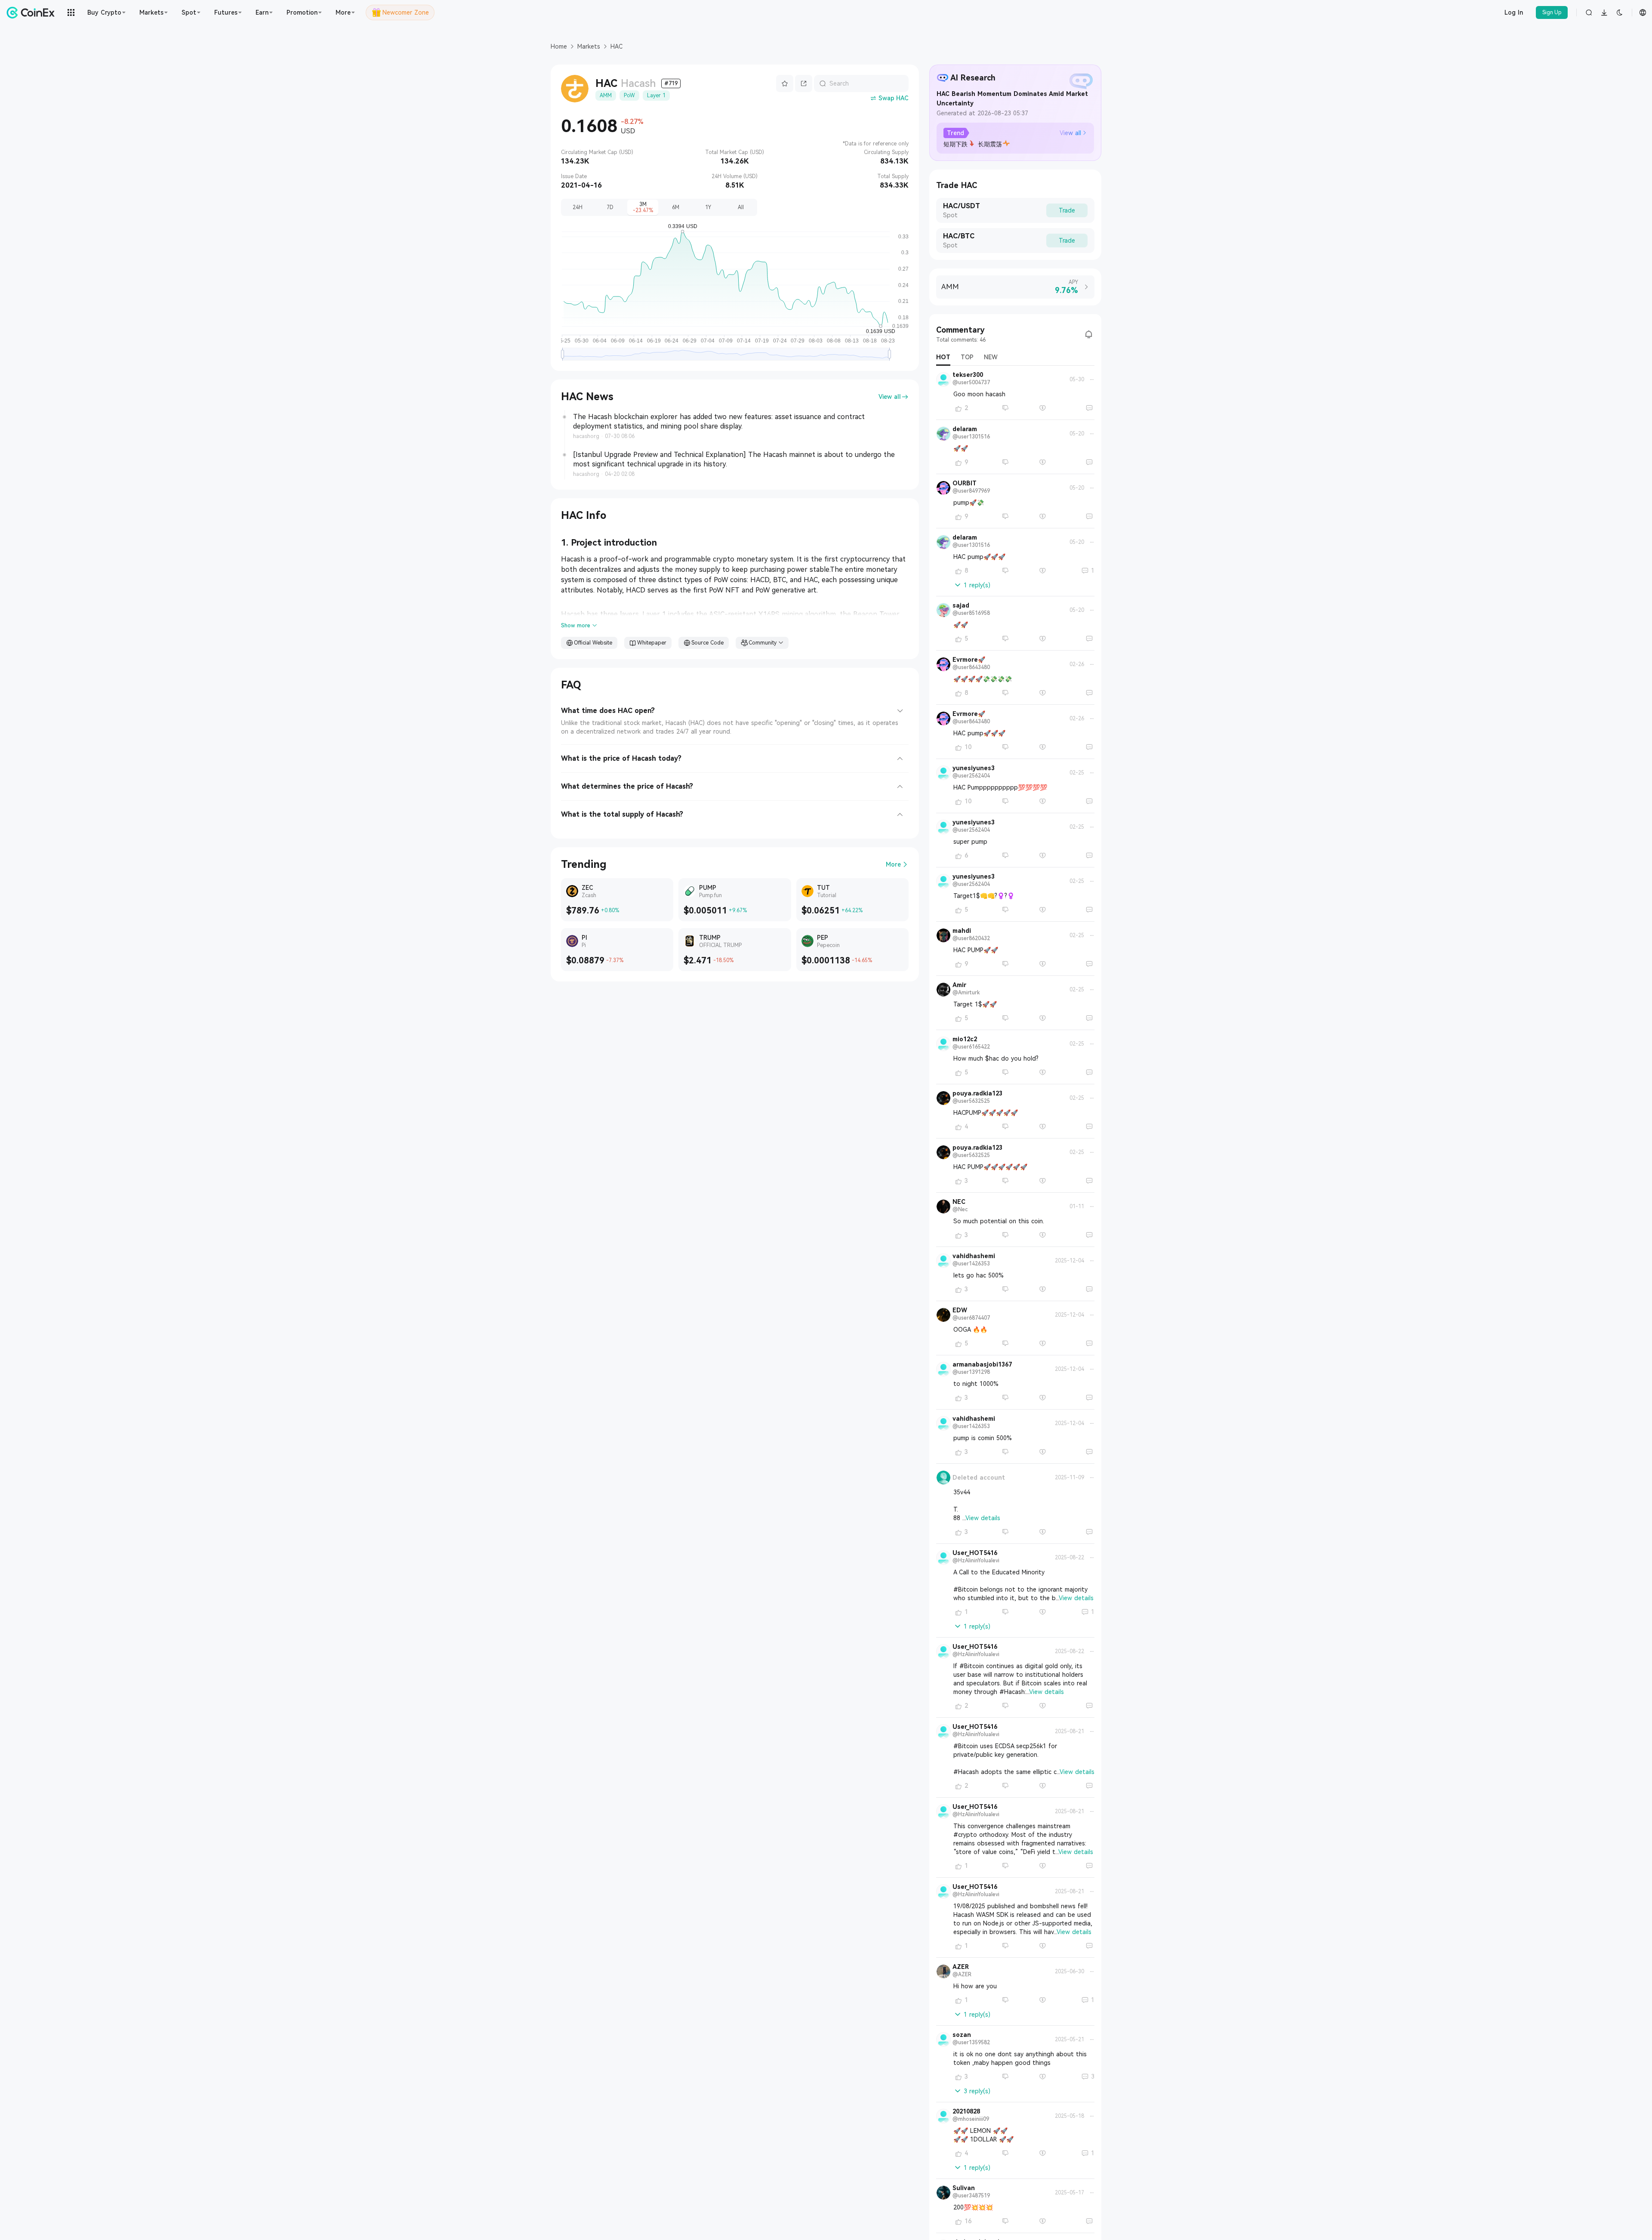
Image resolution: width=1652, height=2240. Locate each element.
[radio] (577, 207)
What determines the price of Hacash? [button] (627, 786)
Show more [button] (576, 626)
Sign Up (1552, 12)
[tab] (735, 708)
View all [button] (890, 397)
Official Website (593, 643)
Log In (1514, 12)
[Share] (804, 83)
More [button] (893, 864)
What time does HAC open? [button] (608, 711)
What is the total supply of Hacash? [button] (622, 814)
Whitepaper (652, 643)
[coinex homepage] (33, 12)
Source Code (707, 643)
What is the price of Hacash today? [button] (621, 758)
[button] (1073, 133)
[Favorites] (785, 83)
